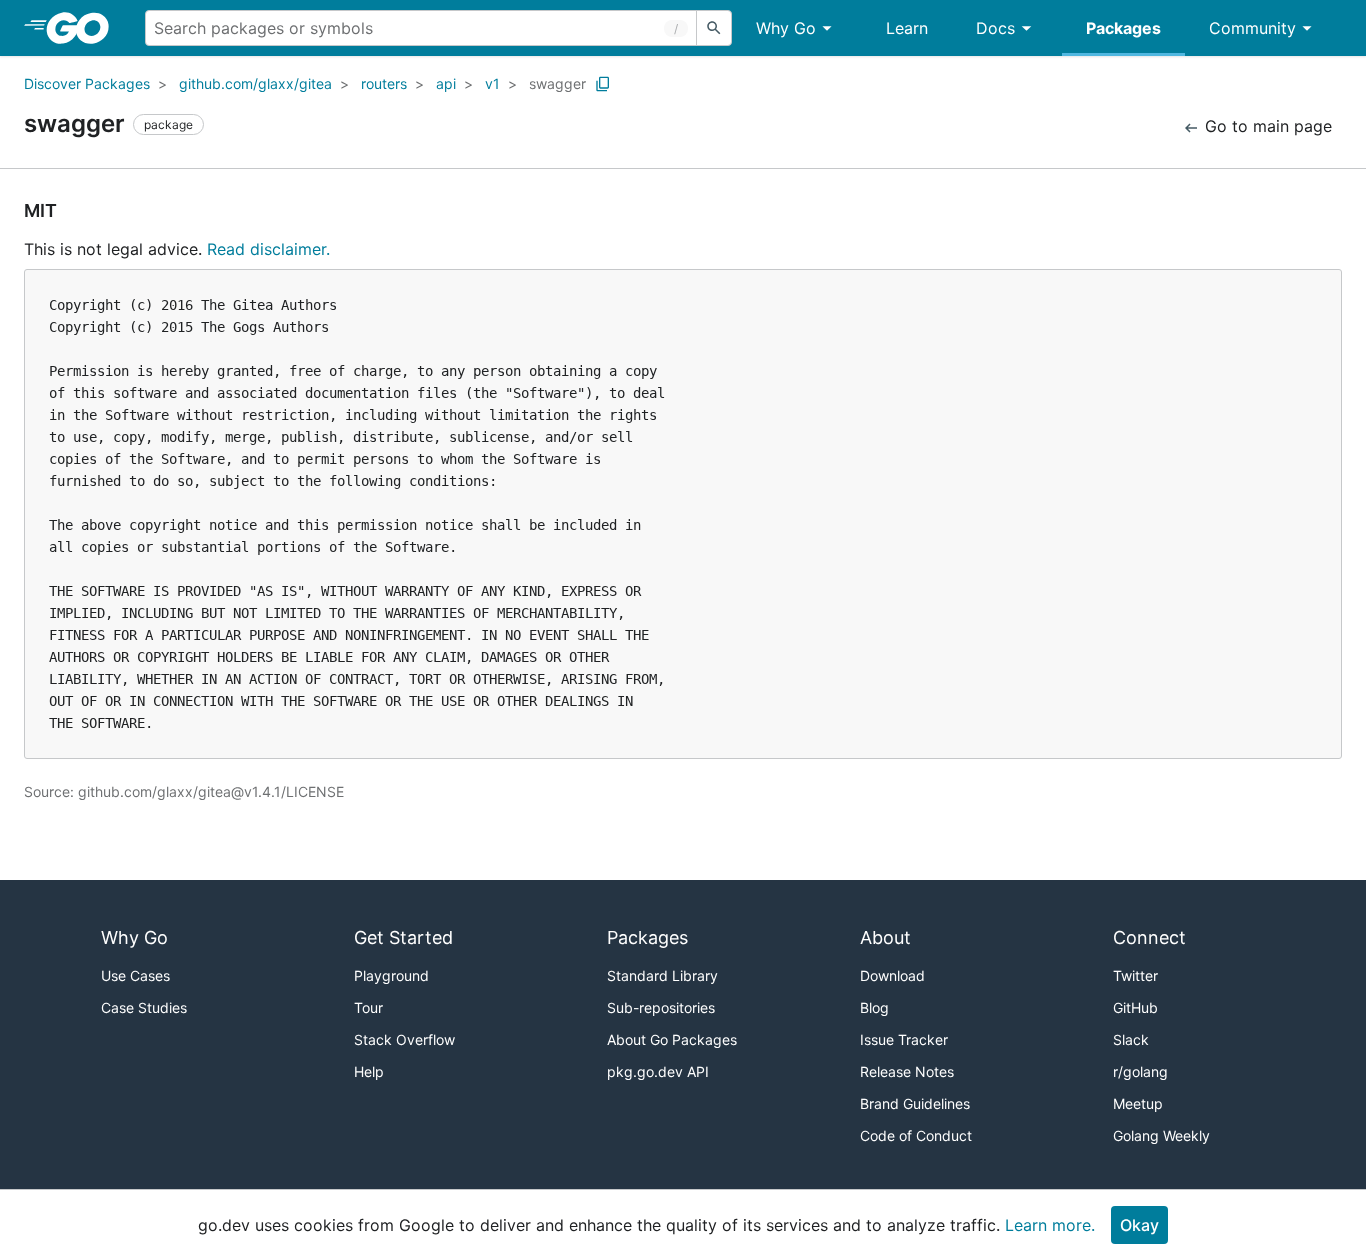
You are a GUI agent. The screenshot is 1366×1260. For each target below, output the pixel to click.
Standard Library (662, 975)
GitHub (1135, 1007)
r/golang (1140, 1071)
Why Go (786, 28)
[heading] (84, 28)
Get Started (403, 937)
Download (892, 975)
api (446, 83)
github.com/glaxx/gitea (255, 83)
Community (1252, 28)
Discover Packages (87, 83)
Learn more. (1050, 1225)
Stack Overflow (404, 1039)
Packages (1123, 28)
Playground (391, 975)
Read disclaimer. (268, 249)
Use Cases (135, 975)
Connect (1149, 937)
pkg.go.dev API (658, 1071)
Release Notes (907, 1071)
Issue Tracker (904, 1039)
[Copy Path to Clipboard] (603, 84)
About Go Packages (672, 1039)
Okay (1139, 1225)
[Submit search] (714, 28)
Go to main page (1266, 126)
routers (384, 83)
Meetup (1138, 1103)
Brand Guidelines (915, 1103)
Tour (368, 1007)
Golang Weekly (1161, 1135)
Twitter (1135, 975)
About (885, 937)
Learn (907, 28)
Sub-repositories (661, 1007)
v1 (492, 83)
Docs (995, 28)
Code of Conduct (916, 1135)
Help (369, 1071)
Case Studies (144, 1007)
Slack (1131, 1039)
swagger (557, 83)
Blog (874, 1007)
